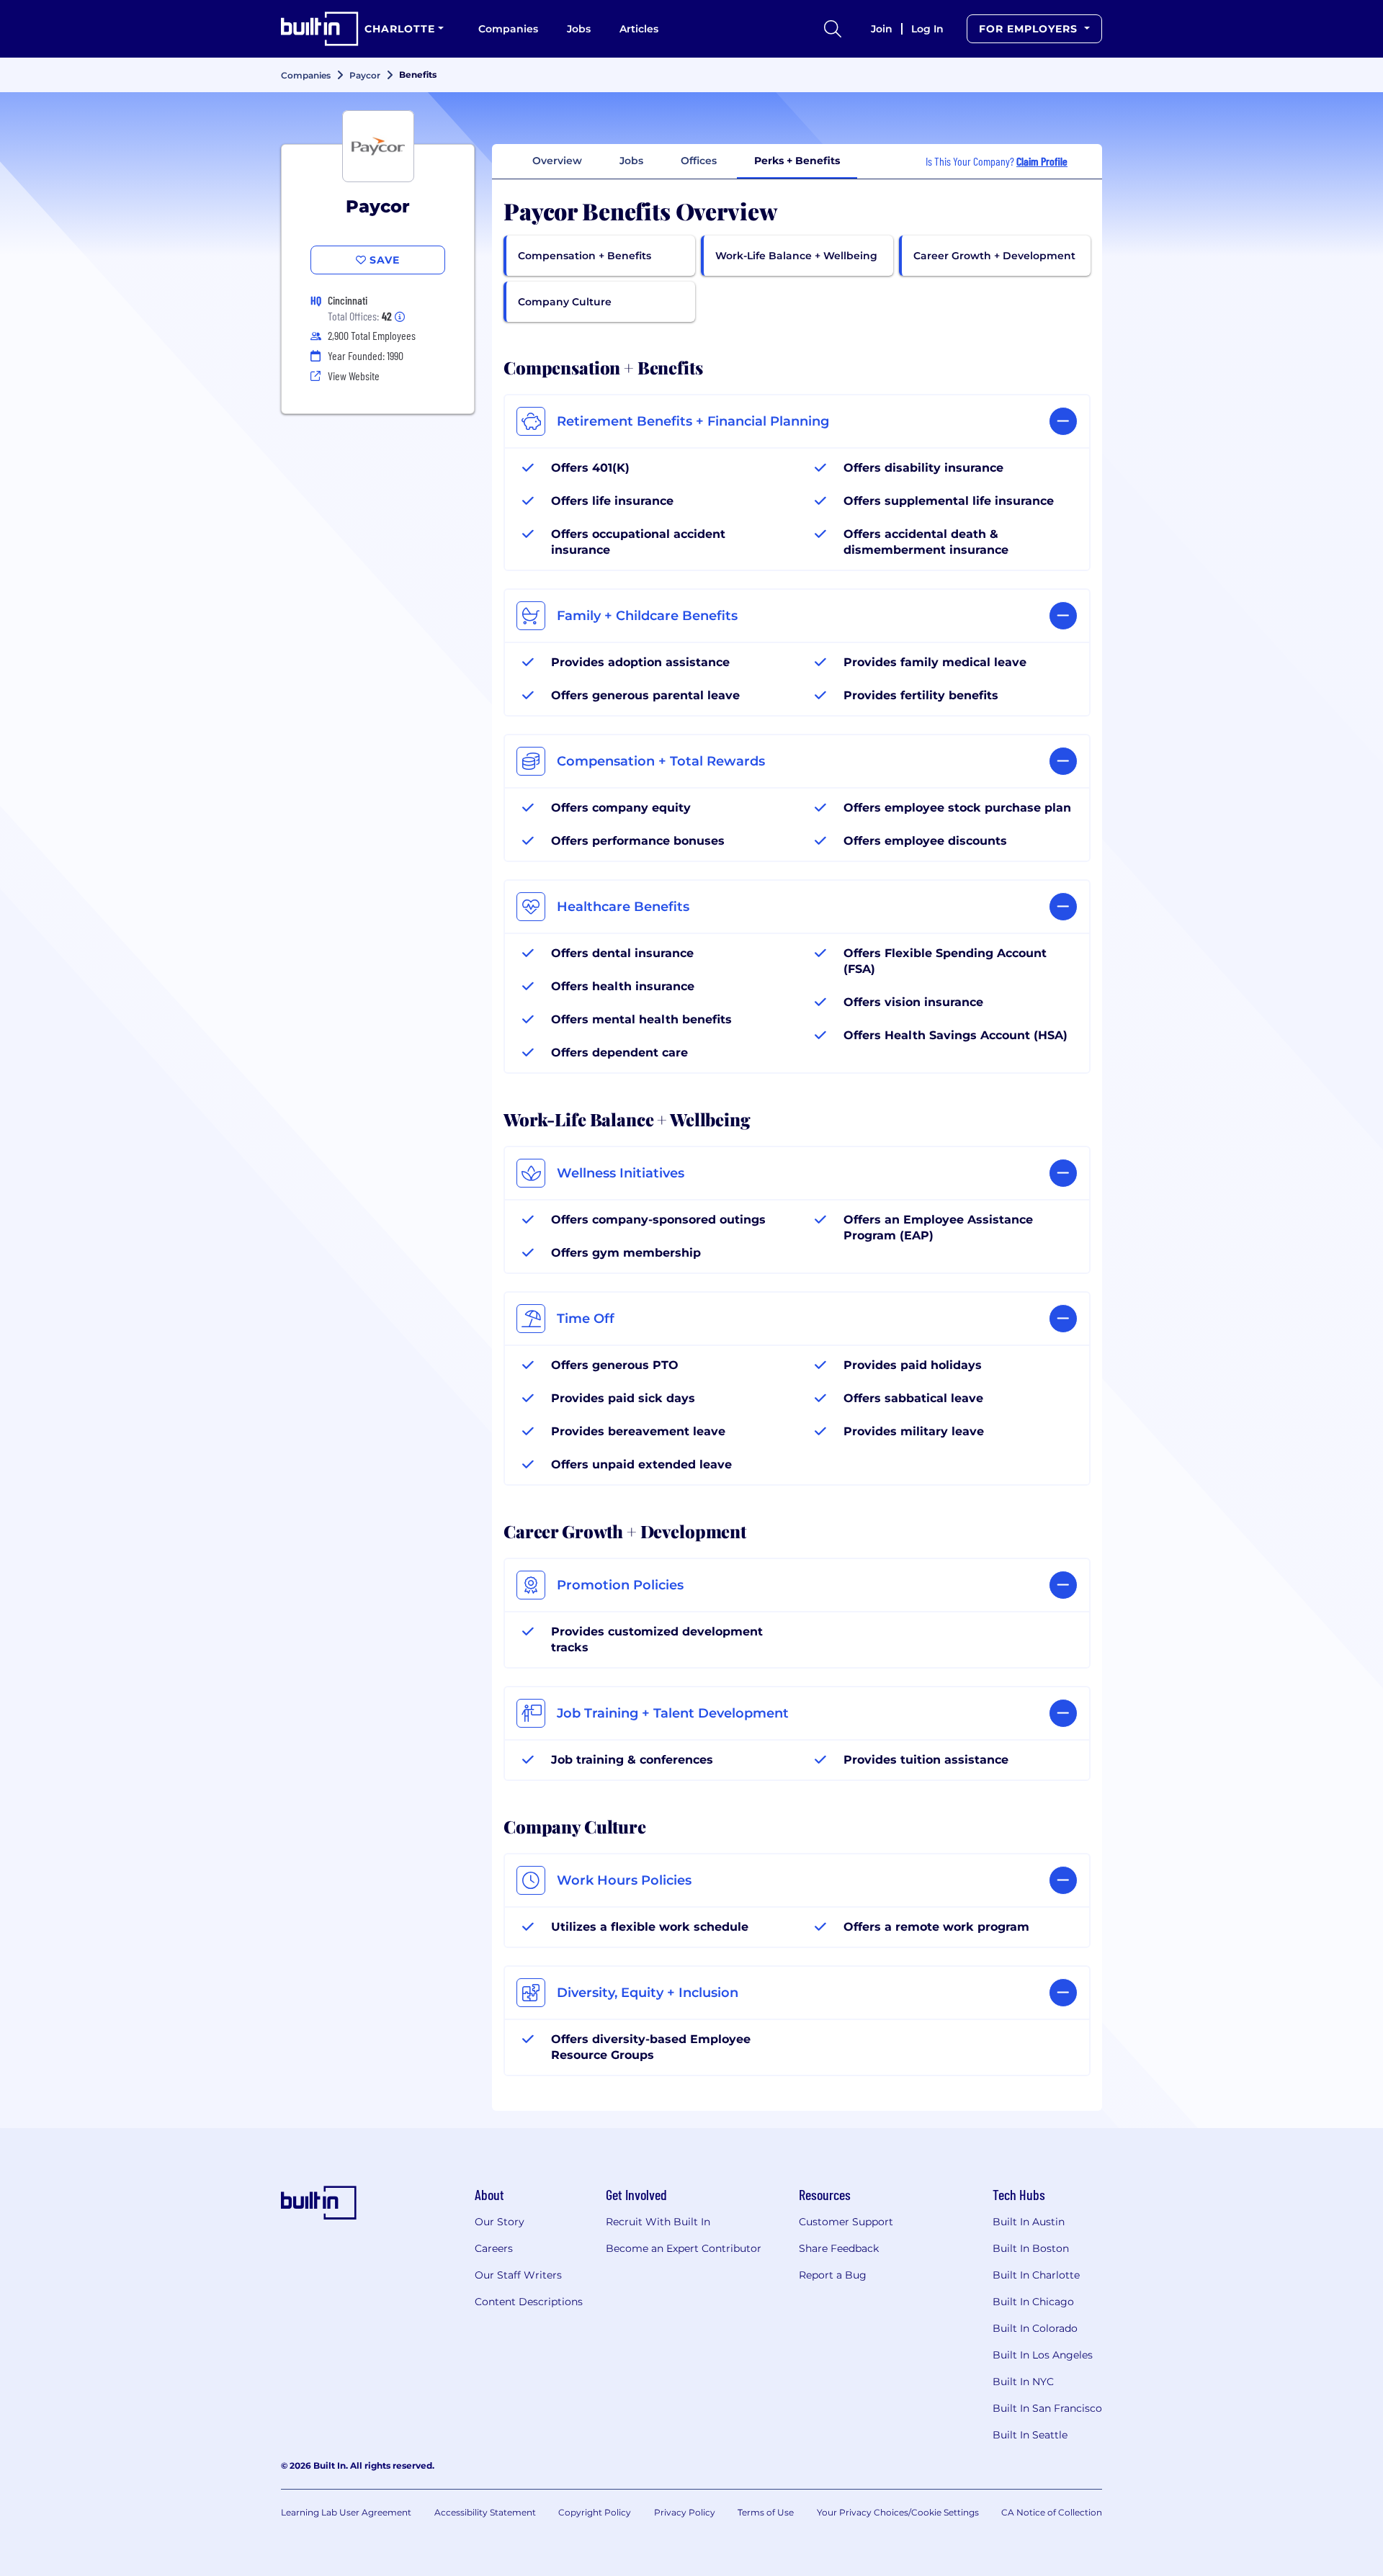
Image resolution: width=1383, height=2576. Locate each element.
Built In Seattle (1030, 2435)
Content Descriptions (529, 2302)
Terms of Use (766, 2512)
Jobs (579, 29)
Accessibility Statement (485, 2512)
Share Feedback (839, 2248)
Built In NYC (1023, 2382)
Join (882, 29)
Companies (508, 29)
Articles (639, 29)
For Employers (1030, 29)
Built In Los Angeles (1043, 2355)
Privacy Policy (685, 2512)
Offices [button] (699, 161)
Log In (927, 29)
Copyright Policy (595, 2512)
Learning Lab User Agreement (346, 2512)
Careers (494, 2248)
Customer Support (846, 2222)
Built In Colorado (1035, 2328)
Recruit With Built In (658, 2222)
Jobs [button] (631, 161)
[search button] (833, 29)
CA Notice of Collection (1052, 2512)
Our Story (500, 2222)
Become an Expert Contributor (684, 2248)
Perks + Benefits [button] (797, 161)
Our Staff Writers (518, 2275)
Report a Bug (833, 2275)
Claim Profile (1042, 161)
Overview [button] (557, 161)
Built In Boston (1031, 2248)
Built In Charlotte (1036, 2275)
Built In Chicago (1033, 2302)
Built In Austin (1029, 2222)
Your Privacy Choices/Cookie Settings (898, 2512)
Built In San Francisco (1047, 2408)
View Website (354, 376)
